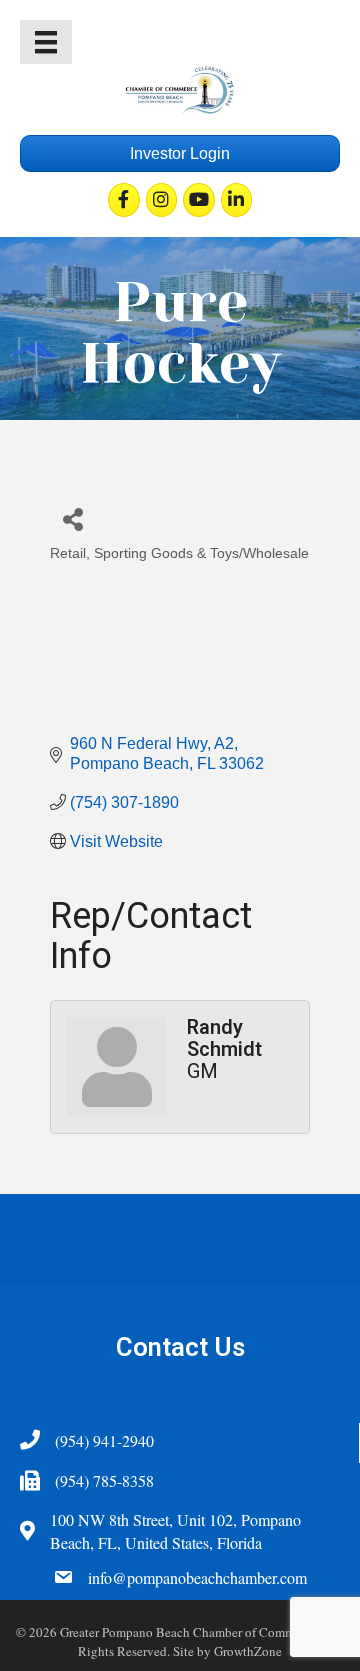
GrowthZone (248, 1651)
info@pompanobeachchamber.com (197, 1577)
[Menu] (46, 42)
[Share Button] (72, 518)
